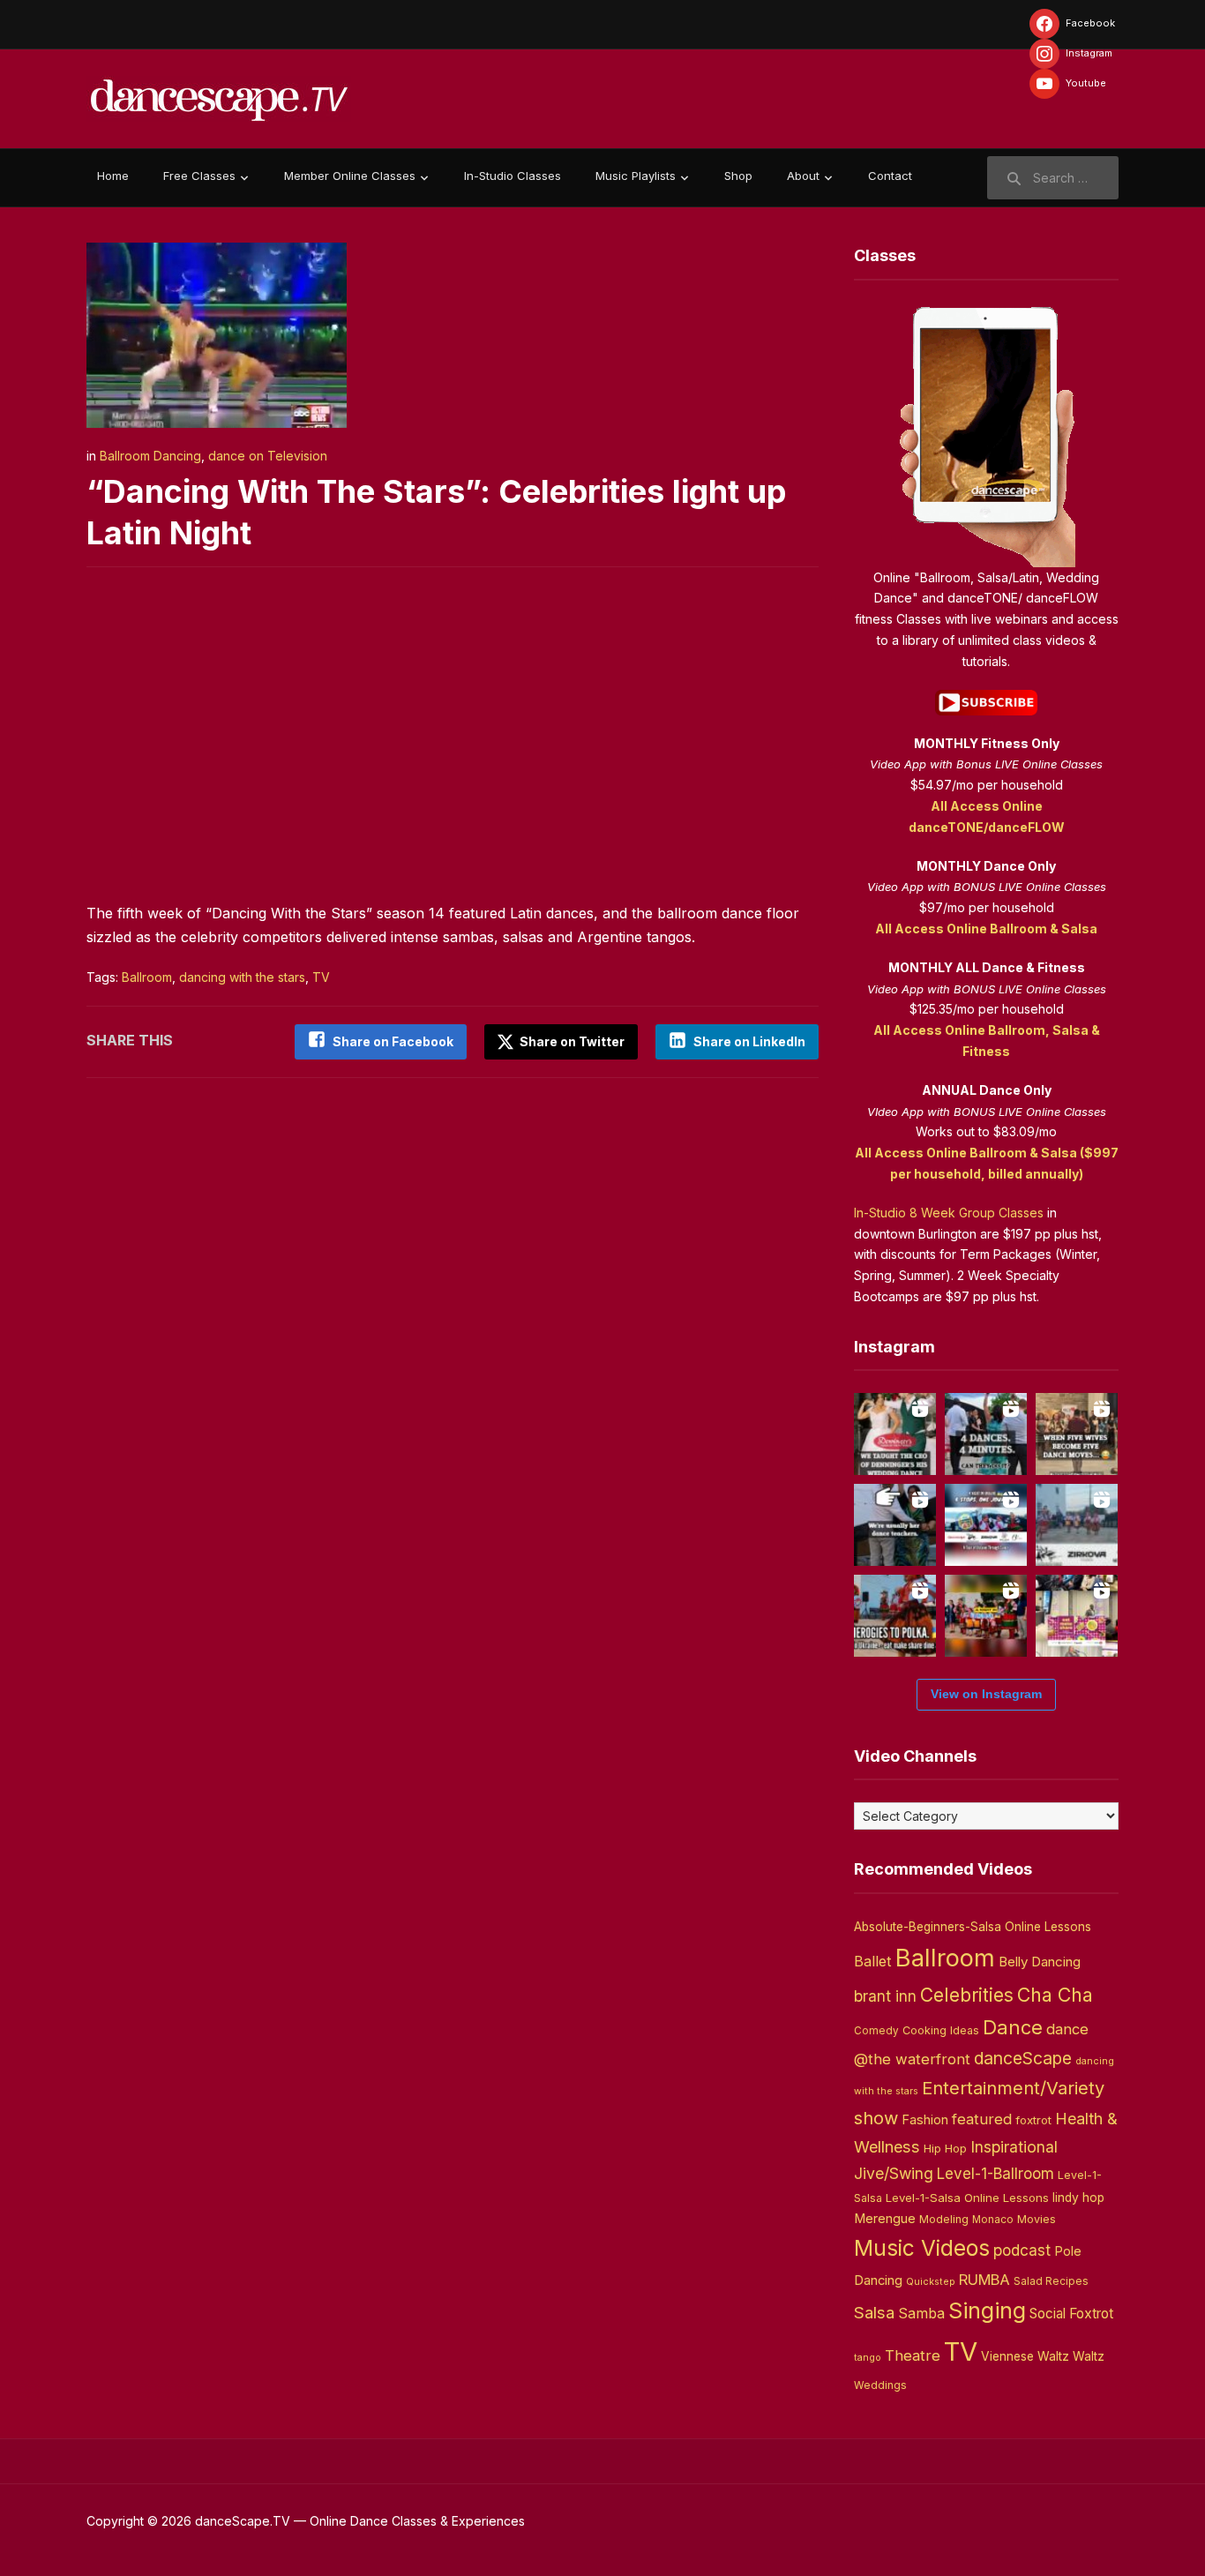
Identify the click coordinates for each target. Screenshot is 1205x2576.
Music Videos (922, 2248)
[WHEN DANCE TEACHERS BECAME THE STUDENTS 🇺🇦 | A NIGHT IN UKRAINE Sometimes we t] (895, 1525)
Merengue (885, 2219)
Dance (1013, 2027)
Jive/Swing (894, 2173)
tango (868, 2358)
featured (982, 2119)
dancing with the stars (242, 977)
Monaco (993, 2220)
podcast (1022, 2250)
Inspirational (1014, 2147)
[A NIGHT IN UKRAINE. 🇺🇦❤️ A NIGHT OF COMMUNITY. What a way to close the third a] (986, 1616)
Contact (890, 176)
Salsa (874, 2313)
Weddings (880, 2385)
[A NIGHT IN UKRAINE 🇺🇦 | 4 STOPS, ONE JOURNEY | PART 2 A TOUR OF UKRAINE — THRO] (986, 1525)
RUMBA (984, 2280)
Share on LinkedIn (749, 1041)
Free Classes (199, 176)
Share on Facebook (393, 1041)
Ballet (873, 1961)
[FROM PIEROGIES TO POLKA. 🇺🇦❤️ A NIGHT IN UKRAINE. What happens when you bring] (895, 1616)
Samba (921, 2314)
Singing (987, 2310)
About (803, 176)
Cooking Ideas (941, 2030)
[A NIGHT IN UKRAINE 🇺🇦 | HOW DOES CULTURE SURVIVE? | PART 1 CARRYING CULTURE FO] (1077, 1525)
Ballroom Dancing (150, 456)
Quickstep (931, 2282)
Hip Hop (945, 2148)
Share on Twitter (571, 1041)
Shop (738, 176)
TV (321, 977)
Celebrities (967, 1995)
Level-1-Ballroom (995, 2173)
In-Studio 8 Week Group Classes (949, 1213)
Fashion (925, 2120)
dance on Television (268, 456)
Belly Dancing (1040, 1962)
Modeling (944, 2219)
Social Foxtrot (1071, 2314)
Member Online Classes (350, 176)
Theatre (913, 2355)
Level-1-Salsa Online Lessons (967, 2198)
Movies (1037, 2219)
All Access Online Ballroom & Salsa (986, 929)
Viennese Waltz (1025, 2356)
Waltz (1089, 2356)
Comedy (876, 2031)
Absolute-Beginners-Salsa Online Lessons (973, 1927)
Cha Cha (1055, 1995)
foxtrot (1033, 2120)
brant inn (885, 1996)
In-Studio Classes (513, 176)
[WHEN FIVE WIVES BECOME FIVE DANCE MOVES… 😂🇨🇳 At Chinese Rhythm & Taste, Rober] (1077, 1434)
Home (113, 176)
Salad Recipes (1051, 2281)
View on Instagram (986, 1694)
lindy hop (1078, 2198)
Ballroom (147, 977)
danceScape (1023, 2058)
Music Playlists (636, 176)
